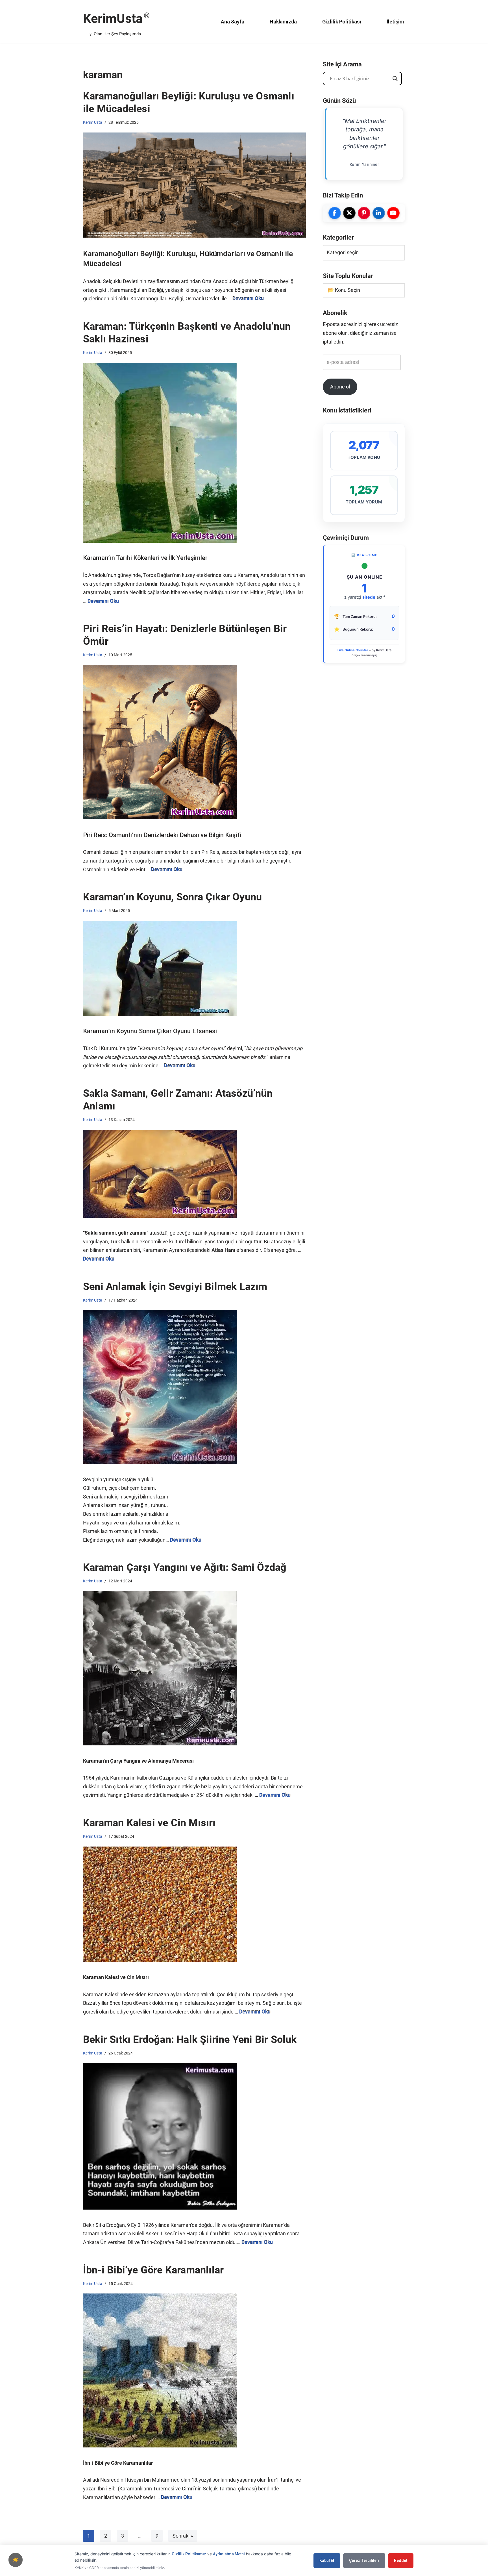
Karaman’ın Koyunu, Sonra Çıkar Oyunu (172, 897)
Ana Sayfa (233, 22)
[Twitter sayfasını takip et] (349, 213)
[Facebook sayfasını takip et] (335, 213)
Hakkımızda (283, 22)
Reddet (401, 2560)
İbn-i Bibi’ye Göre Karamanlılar (153, 2270)
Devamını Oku (248, 298)
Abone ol (340, 387)
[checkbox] (16, 2560)
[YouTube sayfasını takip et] (393, 213)
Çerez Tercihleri (364, 2560)
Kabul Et (327, 2560)
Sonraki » (183, 2536)
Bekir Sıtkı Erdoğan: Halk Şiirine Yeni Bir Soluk (190, 2039)
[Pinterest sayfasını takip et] (364, 213)
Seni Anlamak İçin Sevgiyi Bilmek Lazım (175, 1287)
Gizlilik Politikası (342, 22)
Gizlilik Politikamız (189, 2554)
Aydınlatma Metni (229, 2554)
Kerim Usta (93, 122)
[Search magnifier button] (395, 79)
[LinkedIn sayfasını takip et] (379, 213)
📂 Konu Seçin (344, 290)
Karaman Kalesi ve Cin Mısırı (149, 1823)
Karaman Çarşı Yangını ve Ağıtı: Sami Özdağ (185, 1567)
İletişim (395, 22)
